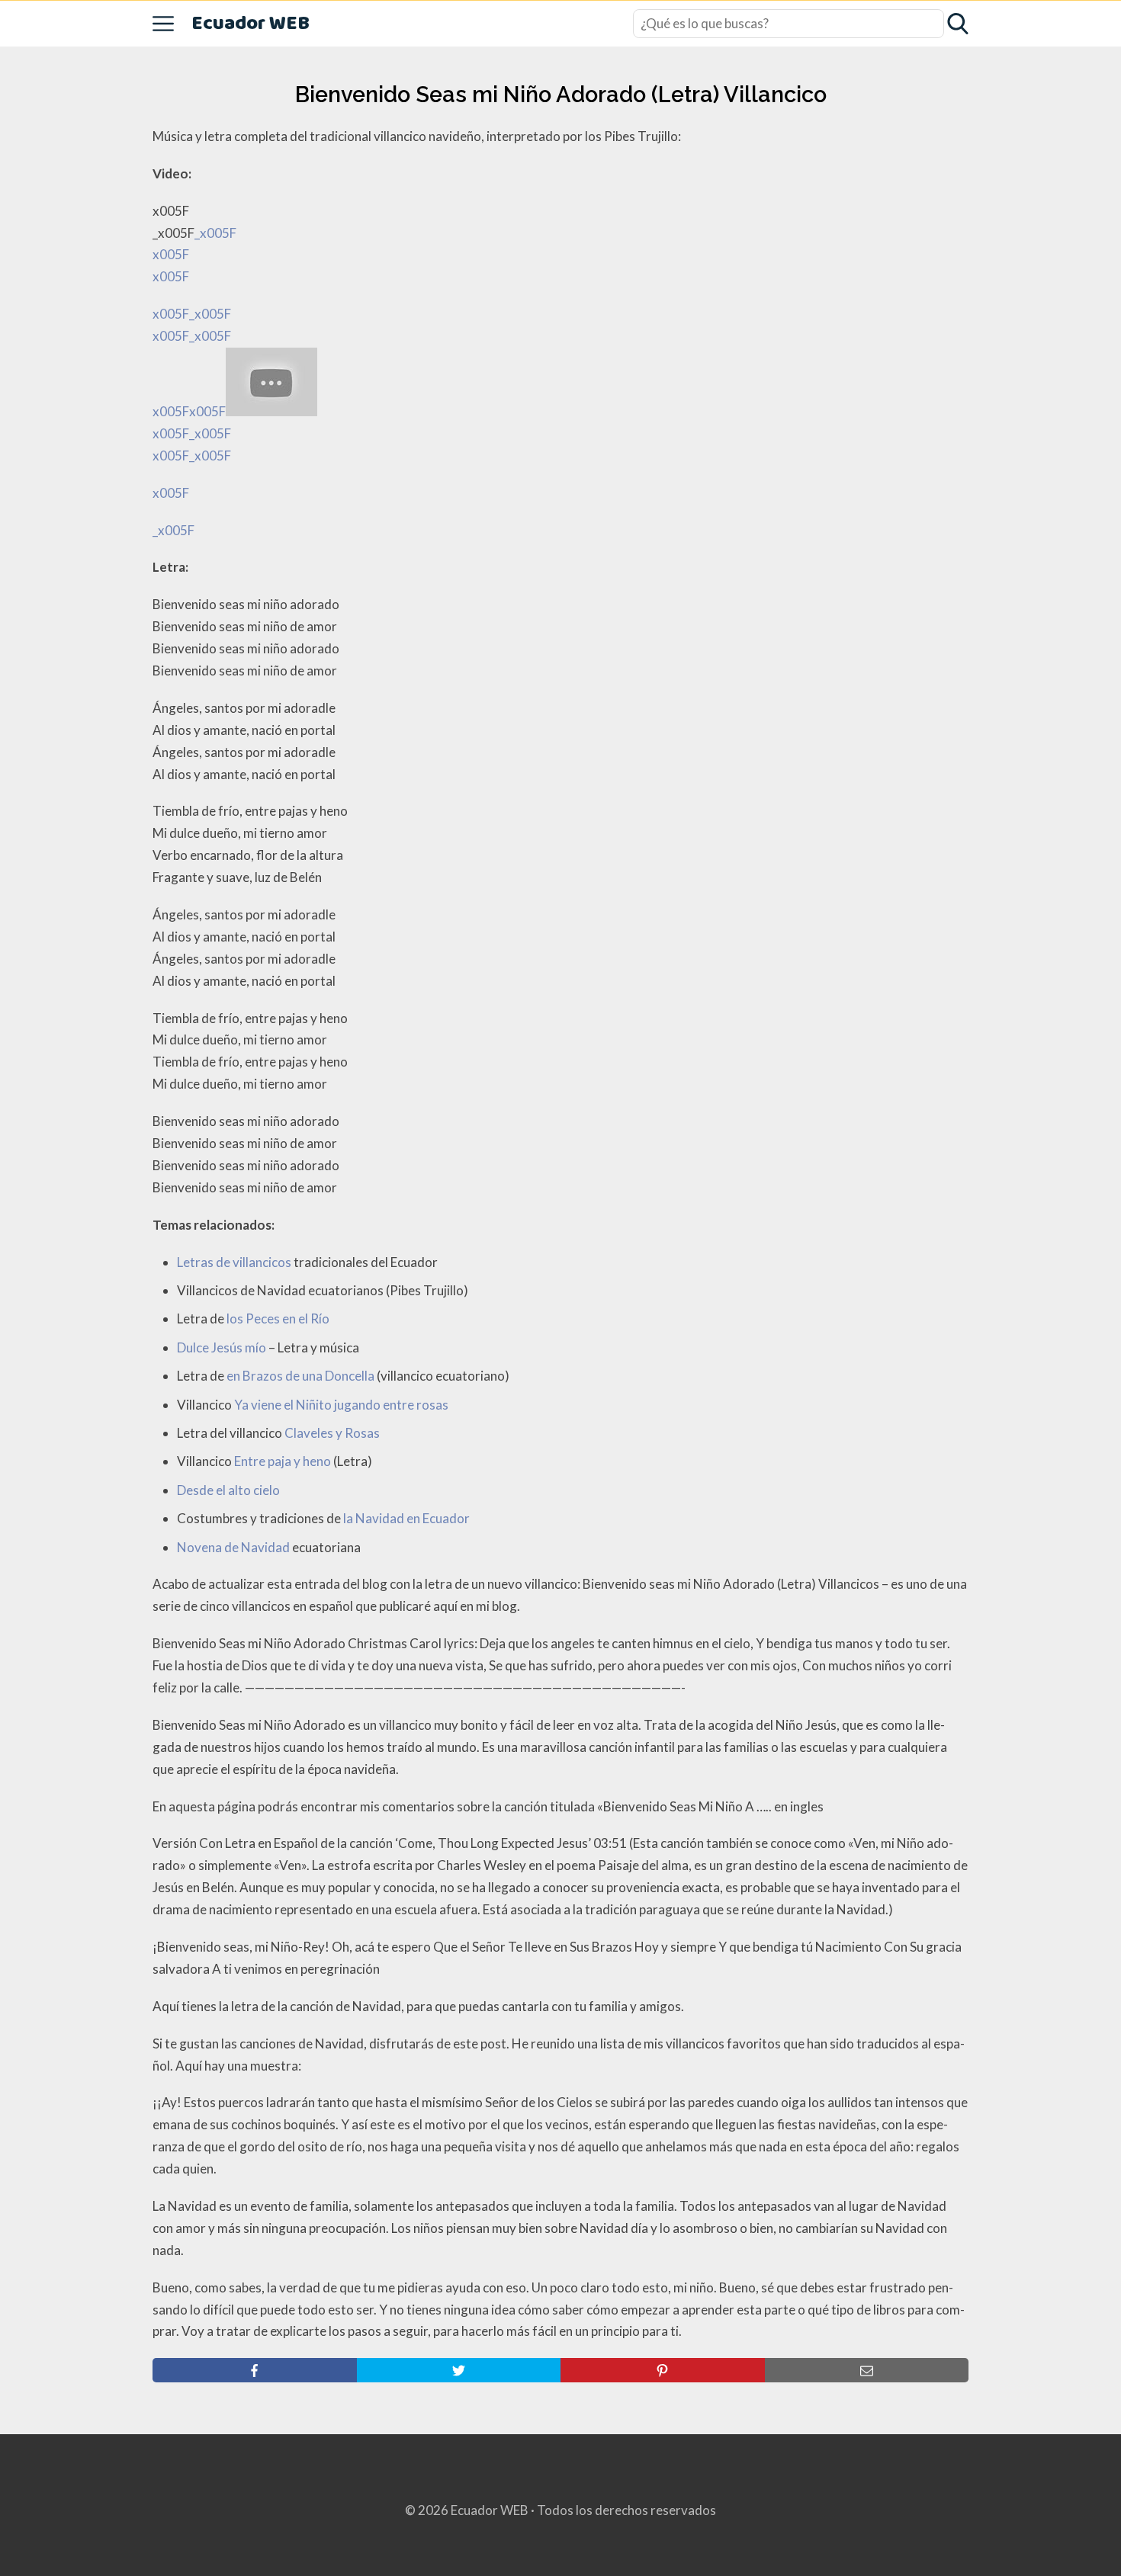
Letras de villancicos (234, 1262)
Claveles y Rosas (332, 1433)
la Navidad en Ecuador (406, 1518)
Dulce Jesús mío (222, 1347)
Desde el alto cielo (228, 1490)
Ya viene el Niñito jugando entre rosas (341, 1405)
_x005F (173, 530)
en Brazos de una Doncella (300, 1376)
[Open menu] (163, 24)
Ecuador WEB (251, 24)
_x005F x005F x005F (194, 363)
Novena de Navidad (233, 1547)
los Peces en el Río (278, 1318)
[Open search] (958, 24)
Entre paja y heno (283, 1461)
